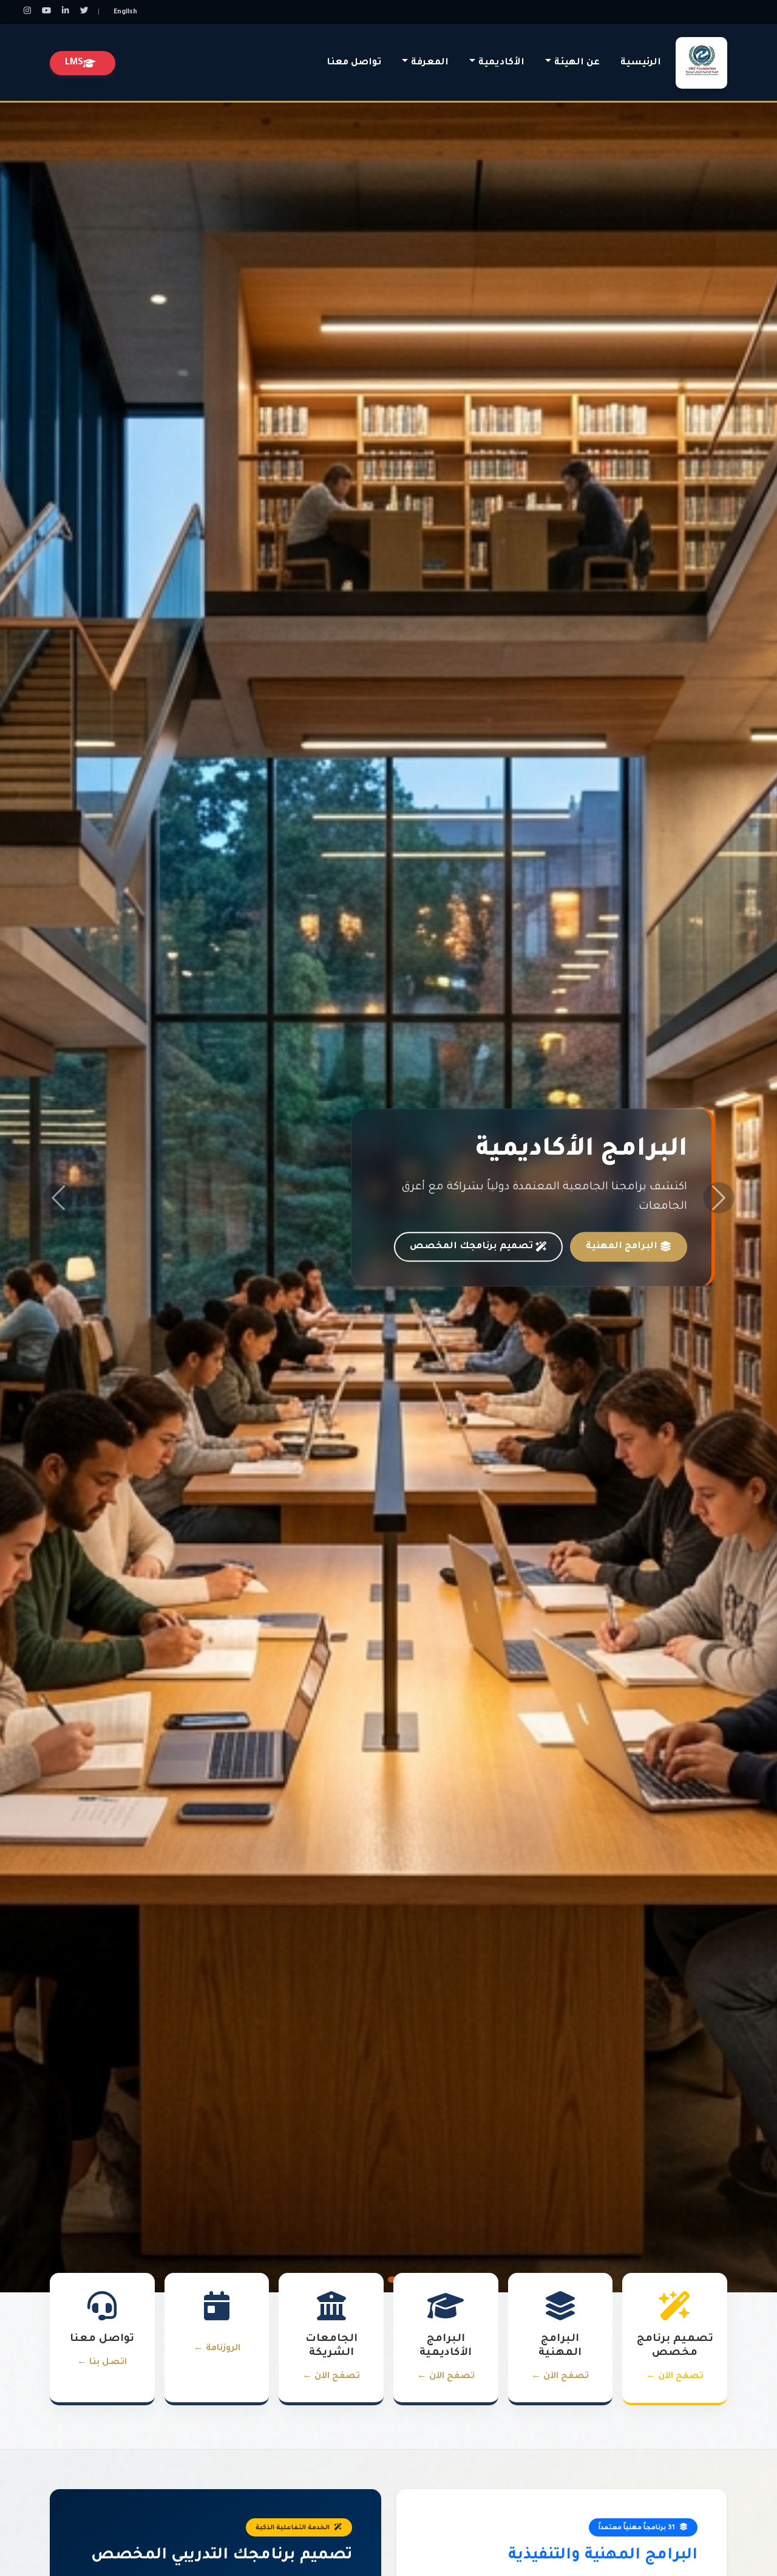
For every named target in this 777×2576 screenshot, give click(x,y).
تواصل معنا (354, 63)
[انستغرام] (27, 12)
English (124, 12)
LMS (74, 63)
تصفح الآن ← (675, 2377)
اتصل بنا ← (102, 2363)
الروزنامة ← (217, 2349)
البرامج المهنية (622, 1247)
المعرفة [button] (430, 63)
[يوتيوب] (46, 12)
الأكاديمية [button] (501, 63)
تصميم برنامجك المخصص (471, 1247)
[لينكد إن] (66, 12)
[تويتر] (84, 12)
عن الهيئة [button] (577, 63)
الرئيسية (641, 63)
